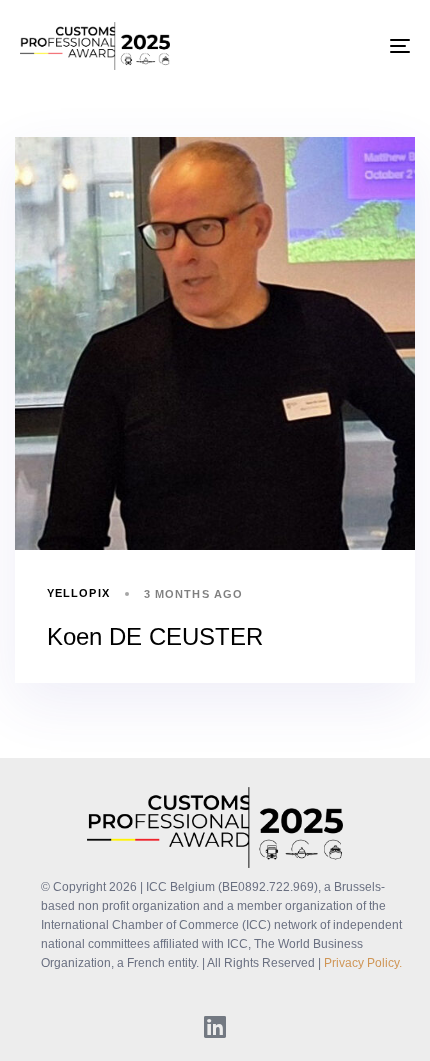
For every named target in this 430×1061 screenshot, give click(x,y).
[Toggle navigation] (345, 46)
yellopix (78, 593)
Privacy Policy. (363, 963)
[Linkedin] (215, 1026)
